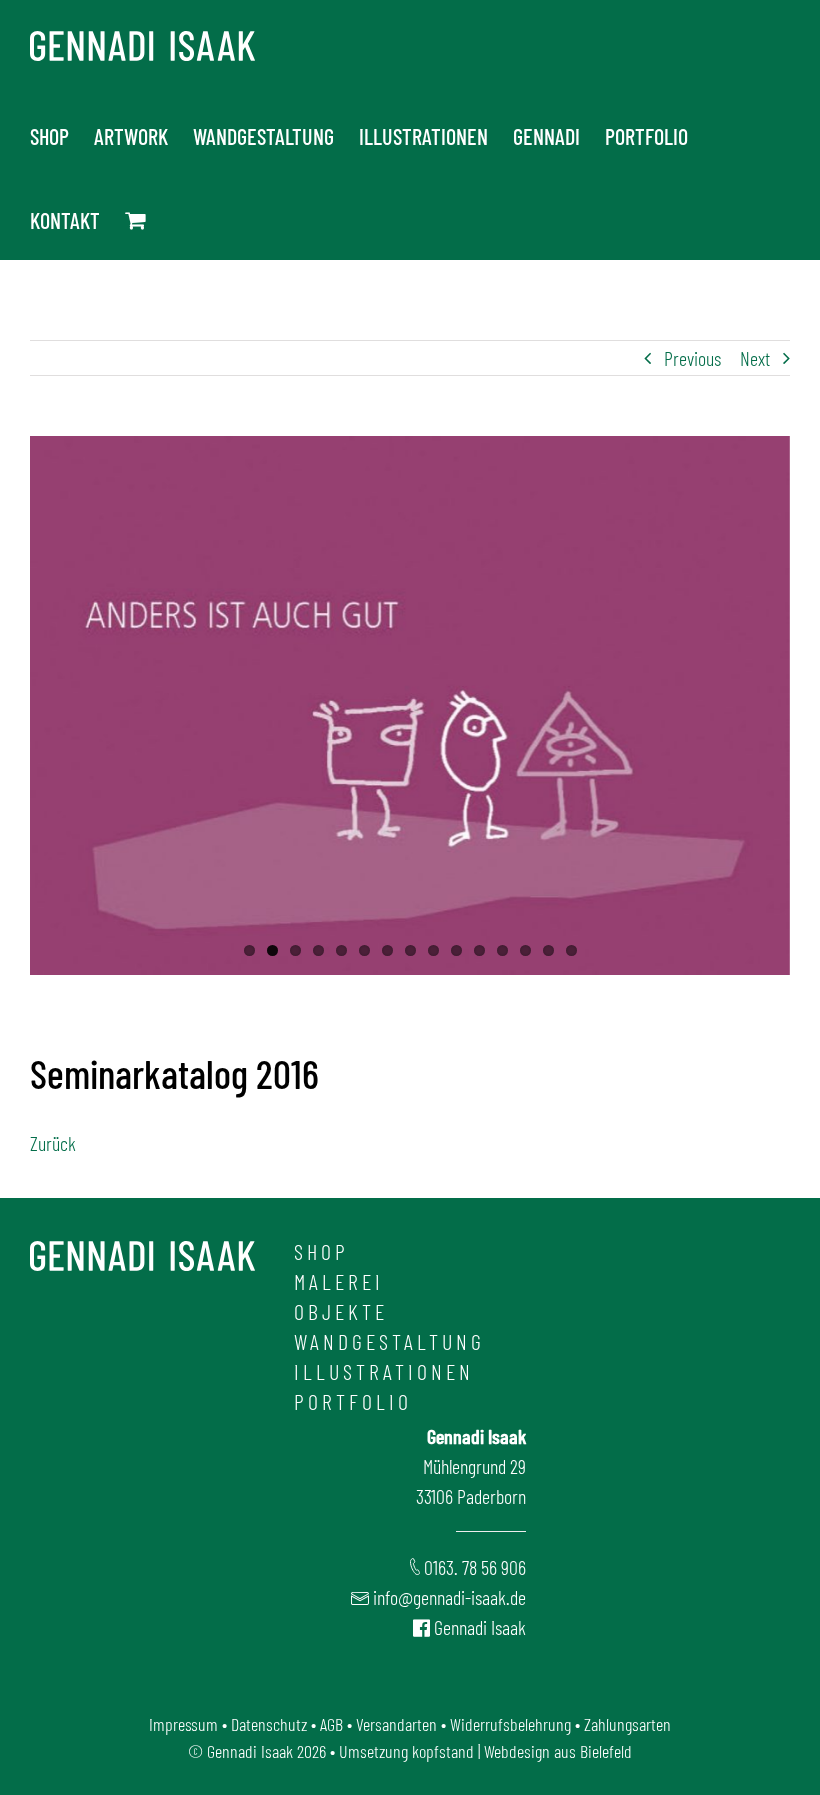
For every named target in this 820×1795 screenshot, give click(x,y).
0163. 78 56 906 (475, 1567)
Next (755, 358)
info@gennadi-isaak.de (449, 1597)
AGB (331, 1724)
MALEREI (339, 1281)
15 (571, 950)
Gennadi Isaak (480, 1627)
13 (525, 950)
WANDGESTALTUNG (389, 1341)
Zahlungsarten (627, 1724)
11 (479, 950)
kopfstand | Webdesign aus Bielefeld (522, 1751)
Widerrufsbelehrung (510, 1724)
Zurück (53, 1143)
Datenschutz (269, 1724)
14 (548, 950)
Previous (692, 358)
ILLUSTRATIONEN (384, 1371)
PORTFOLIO (353, 1401)
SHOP (321, 1251)
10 (456, 950)
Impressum (183, 1724)
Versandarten (396, 1724)
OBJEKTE (341, 1311)
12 (502, 950)
